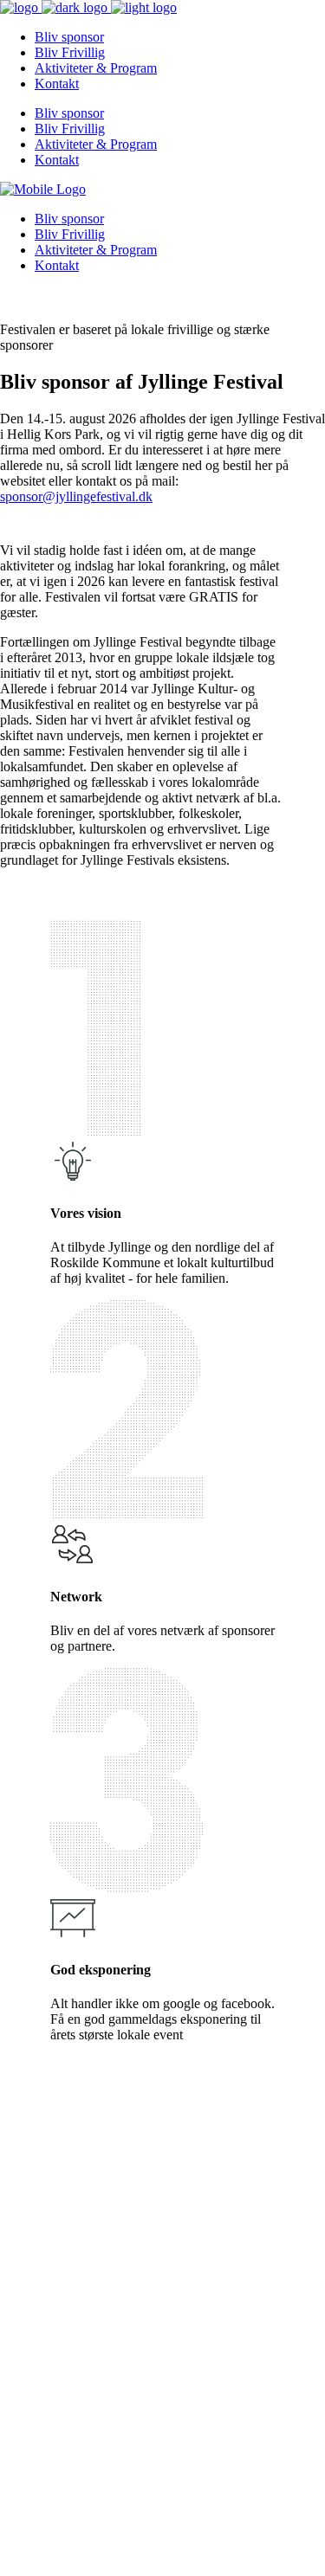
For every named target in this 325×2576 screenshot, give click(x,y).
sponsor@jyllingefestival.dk (76, 496)
